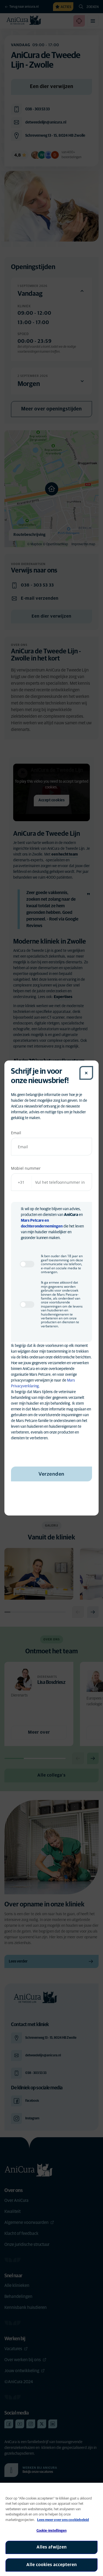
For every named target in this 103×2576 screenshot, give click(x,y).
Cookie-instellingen (51, 2531)
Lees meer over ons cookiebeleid (63, 2520)
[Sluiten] (86, 1073)
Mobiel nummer (26, 1168)
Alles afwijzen (52, 2547)
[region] (51, 2529)
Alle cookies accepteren (52, 2565)
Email (16, 1133)
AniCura (71, 1215)
